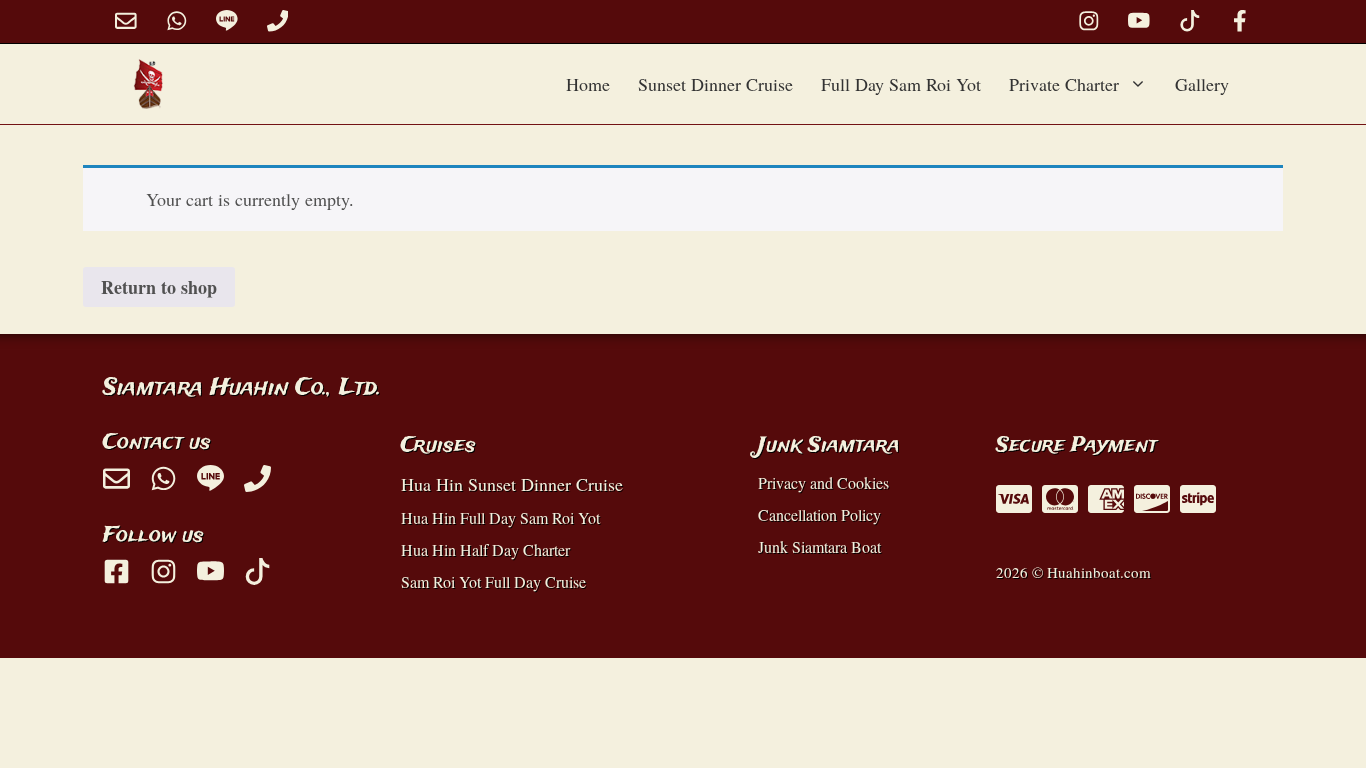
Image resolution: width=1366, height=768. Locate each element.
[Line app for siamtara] (227, 21)
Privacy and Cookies (823, 482)
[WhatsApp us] (177, 21)
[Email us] (126, 21)
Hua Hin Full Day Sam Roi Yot (500, 517)
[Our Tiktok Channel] (1190, 21)
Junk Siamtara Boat (819, 546)
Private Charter (1064, 84)
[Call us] (278, 21)
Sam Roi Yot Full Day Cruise (493, 581)
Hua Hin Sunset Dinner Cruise (512, 484)
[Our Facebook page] (1240, 21)
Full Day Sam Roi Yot (901, 84)
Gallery (1202, 84)
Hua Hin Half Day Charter (485, 549)
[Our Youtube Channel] (1139, 21)
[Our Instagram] (1089, 21)
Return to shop (159, 287)
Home (588, 84)
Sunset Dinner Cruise (715, 84)
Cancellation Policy (819, 514)
